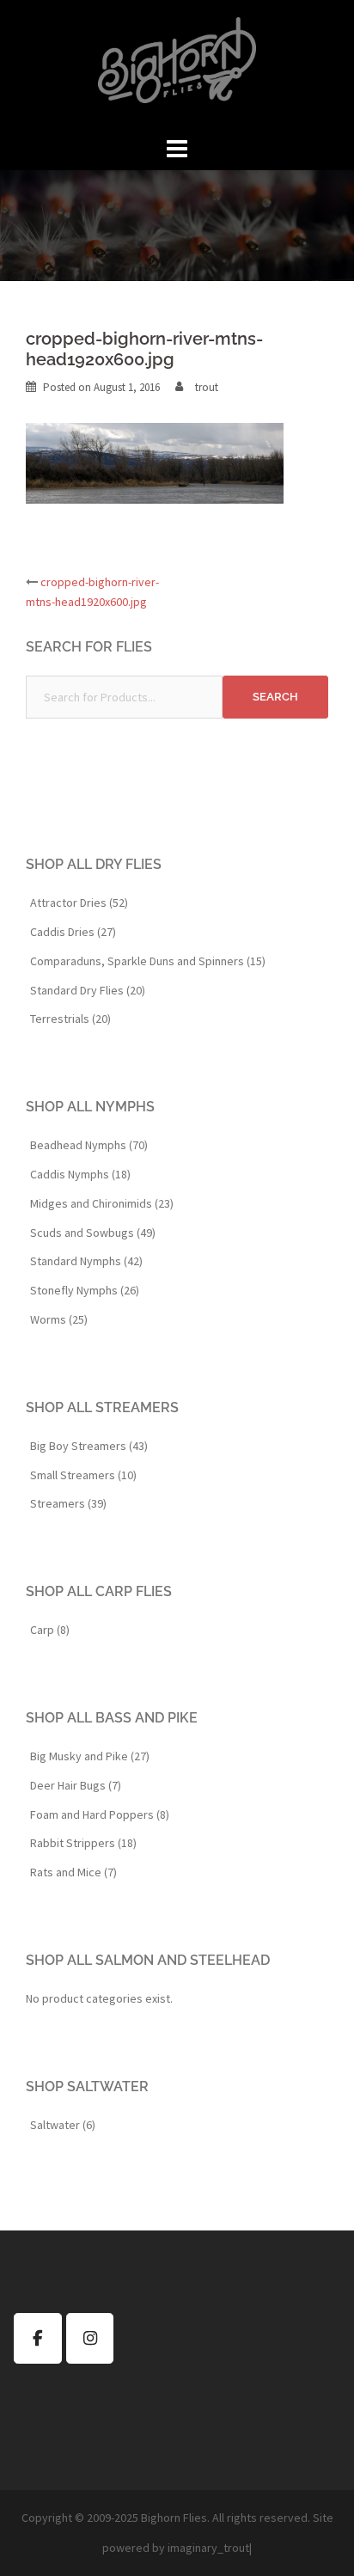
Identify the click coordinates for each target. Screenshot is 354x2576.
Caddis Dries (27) (73, 932)
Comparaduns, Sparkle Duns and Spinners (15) (148, 961)
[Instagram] (90, 2338)
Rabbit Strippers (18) (83, 1843)
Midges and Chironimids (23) (102, 1203)
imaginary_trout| (210, 2548)
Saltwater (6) (63, 2125)
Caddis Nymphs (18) (80, 1174)
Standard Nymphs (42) (86, 1261)
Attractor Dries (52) (79, 903)
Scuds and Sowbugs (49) (93, 1233)
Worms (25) (59, 1319)
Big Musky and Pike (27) (90, 1756)
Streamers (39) (68, 1503)
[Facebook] (38, 2338)
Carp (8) (50, 1630)
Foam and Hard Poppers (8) (100, 1814)
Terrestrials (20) (70, 1019)
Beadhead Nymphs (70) (89, 1145)
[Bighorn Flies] (177, 65)
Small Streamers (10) (83, 1475)
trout (207, 387)
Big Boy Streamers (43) (89, 1446)
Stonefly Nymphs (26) (85, 1290)
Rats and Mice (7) (73, 1872)
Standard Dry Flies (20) (88, 990)
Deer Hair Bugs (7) (76, 1785)
